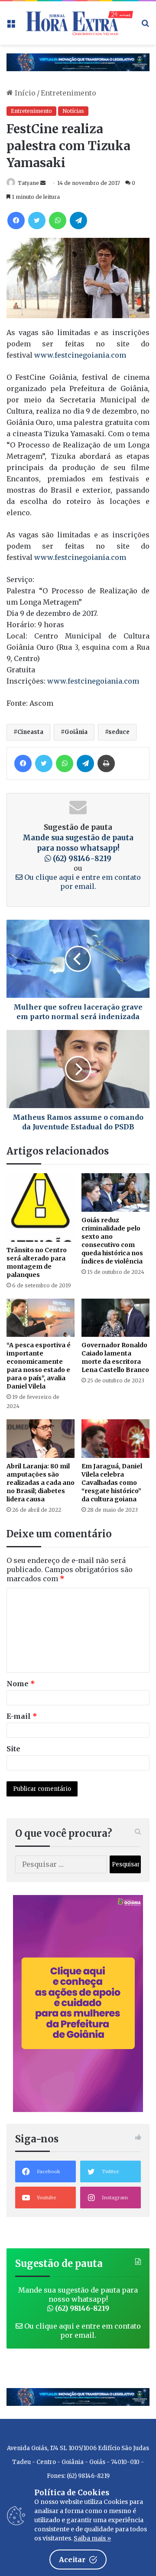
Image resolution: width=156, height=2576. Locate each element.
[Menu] (11, 26)
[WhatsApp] (58, 220)
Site (13, 1749)
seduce (119, 732)
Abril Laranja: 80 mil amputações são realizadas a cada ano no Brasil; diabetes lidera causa (41, 1483)
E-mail (22, 1716)
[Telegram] (78, 220)
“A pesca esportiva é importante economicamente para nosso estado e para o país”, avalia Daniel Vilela (39, 1366)
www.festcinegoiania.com (81, 355)
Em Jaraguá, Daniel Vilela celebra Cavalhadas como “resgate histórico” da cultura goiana (112, 1483)
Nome (21, 1684)
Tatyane (28, 183)
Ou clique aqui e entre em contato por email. (82, 882)
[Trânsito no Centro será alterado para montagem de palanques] (41, 1207)
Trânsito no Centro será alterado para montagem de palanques (37, 1262)
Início (24, 93)
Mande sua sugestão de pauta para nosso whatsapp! (78, 848)
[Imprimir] (106, 763)
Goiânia (76, 732)
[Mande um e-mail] (43, 183)
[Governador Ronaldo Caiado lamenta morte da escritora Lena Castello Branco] (115, 1318)
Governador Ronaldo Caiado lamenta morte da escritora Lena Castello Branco (115, 1357)
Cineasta (30, 732)
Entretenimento (68, 93)
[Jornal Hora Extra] (78, 23)
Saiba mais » (92, 2538)
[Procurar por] (145, 26)
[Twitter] (37, 220)
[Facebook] (16, 220)
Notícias (73, 111)
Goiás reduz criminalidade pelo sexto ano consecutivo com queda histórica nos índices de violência (112, 1241)
